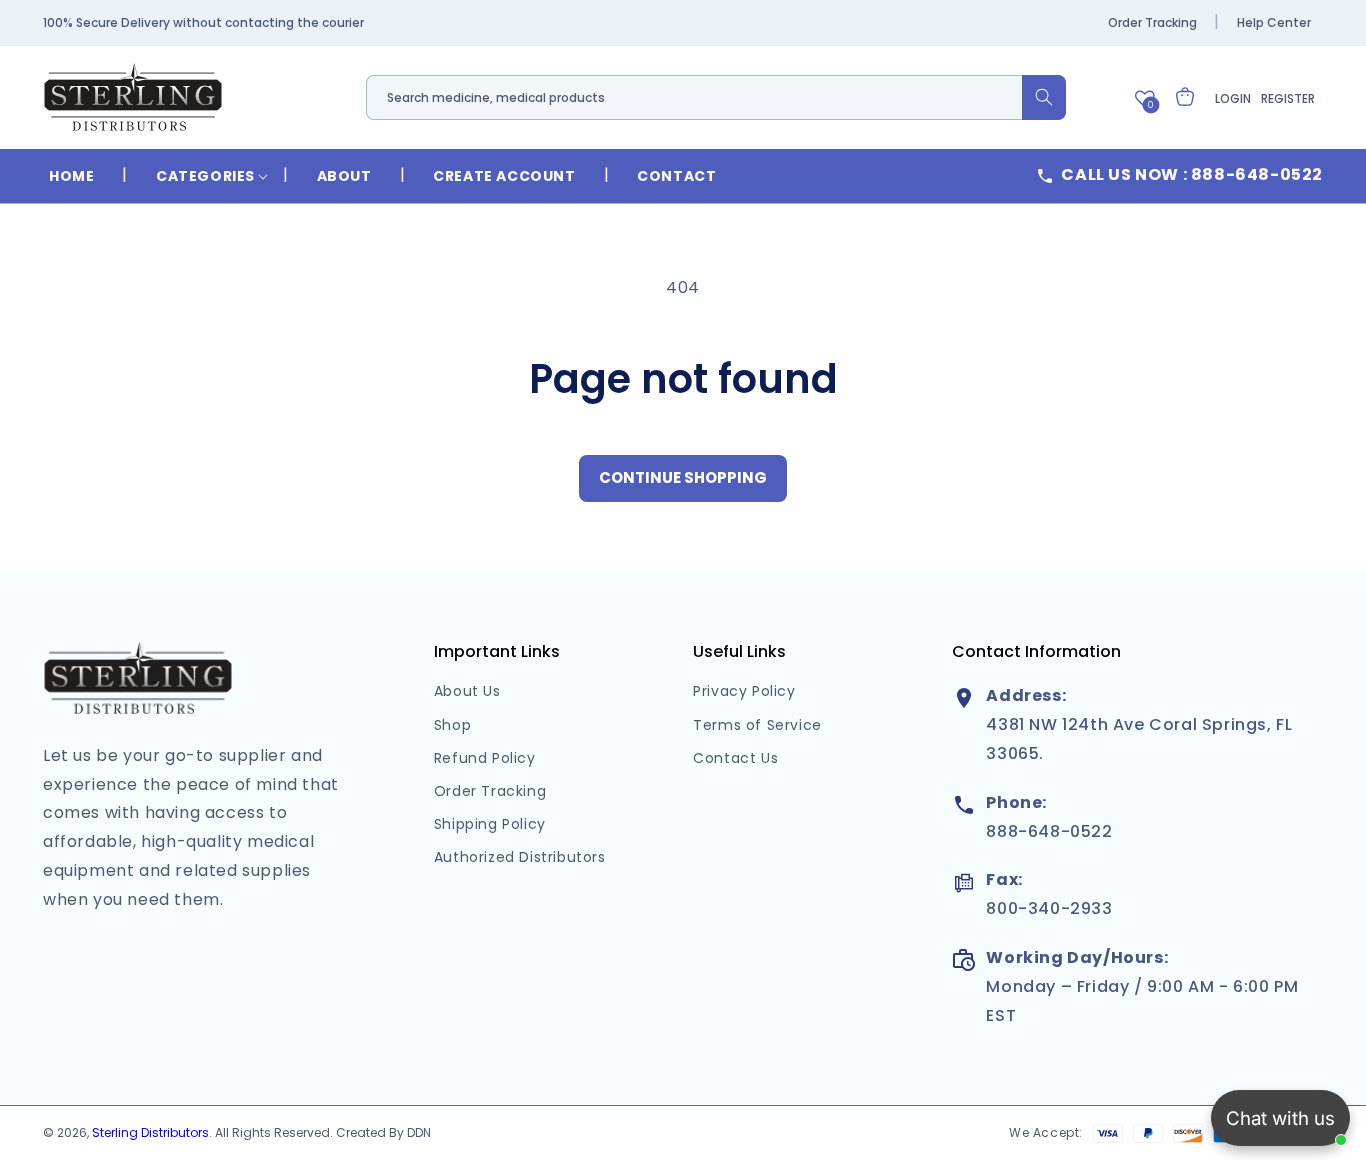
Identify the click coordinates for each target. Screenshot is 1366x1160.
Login (1233, 98)
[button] (205, 176)
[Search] (1044, 97)
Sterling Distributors (150, 1132)
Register (1288, 98)
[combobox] (716, 97)
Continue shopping (683, 477)
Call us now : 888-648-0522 (1192, 174)
